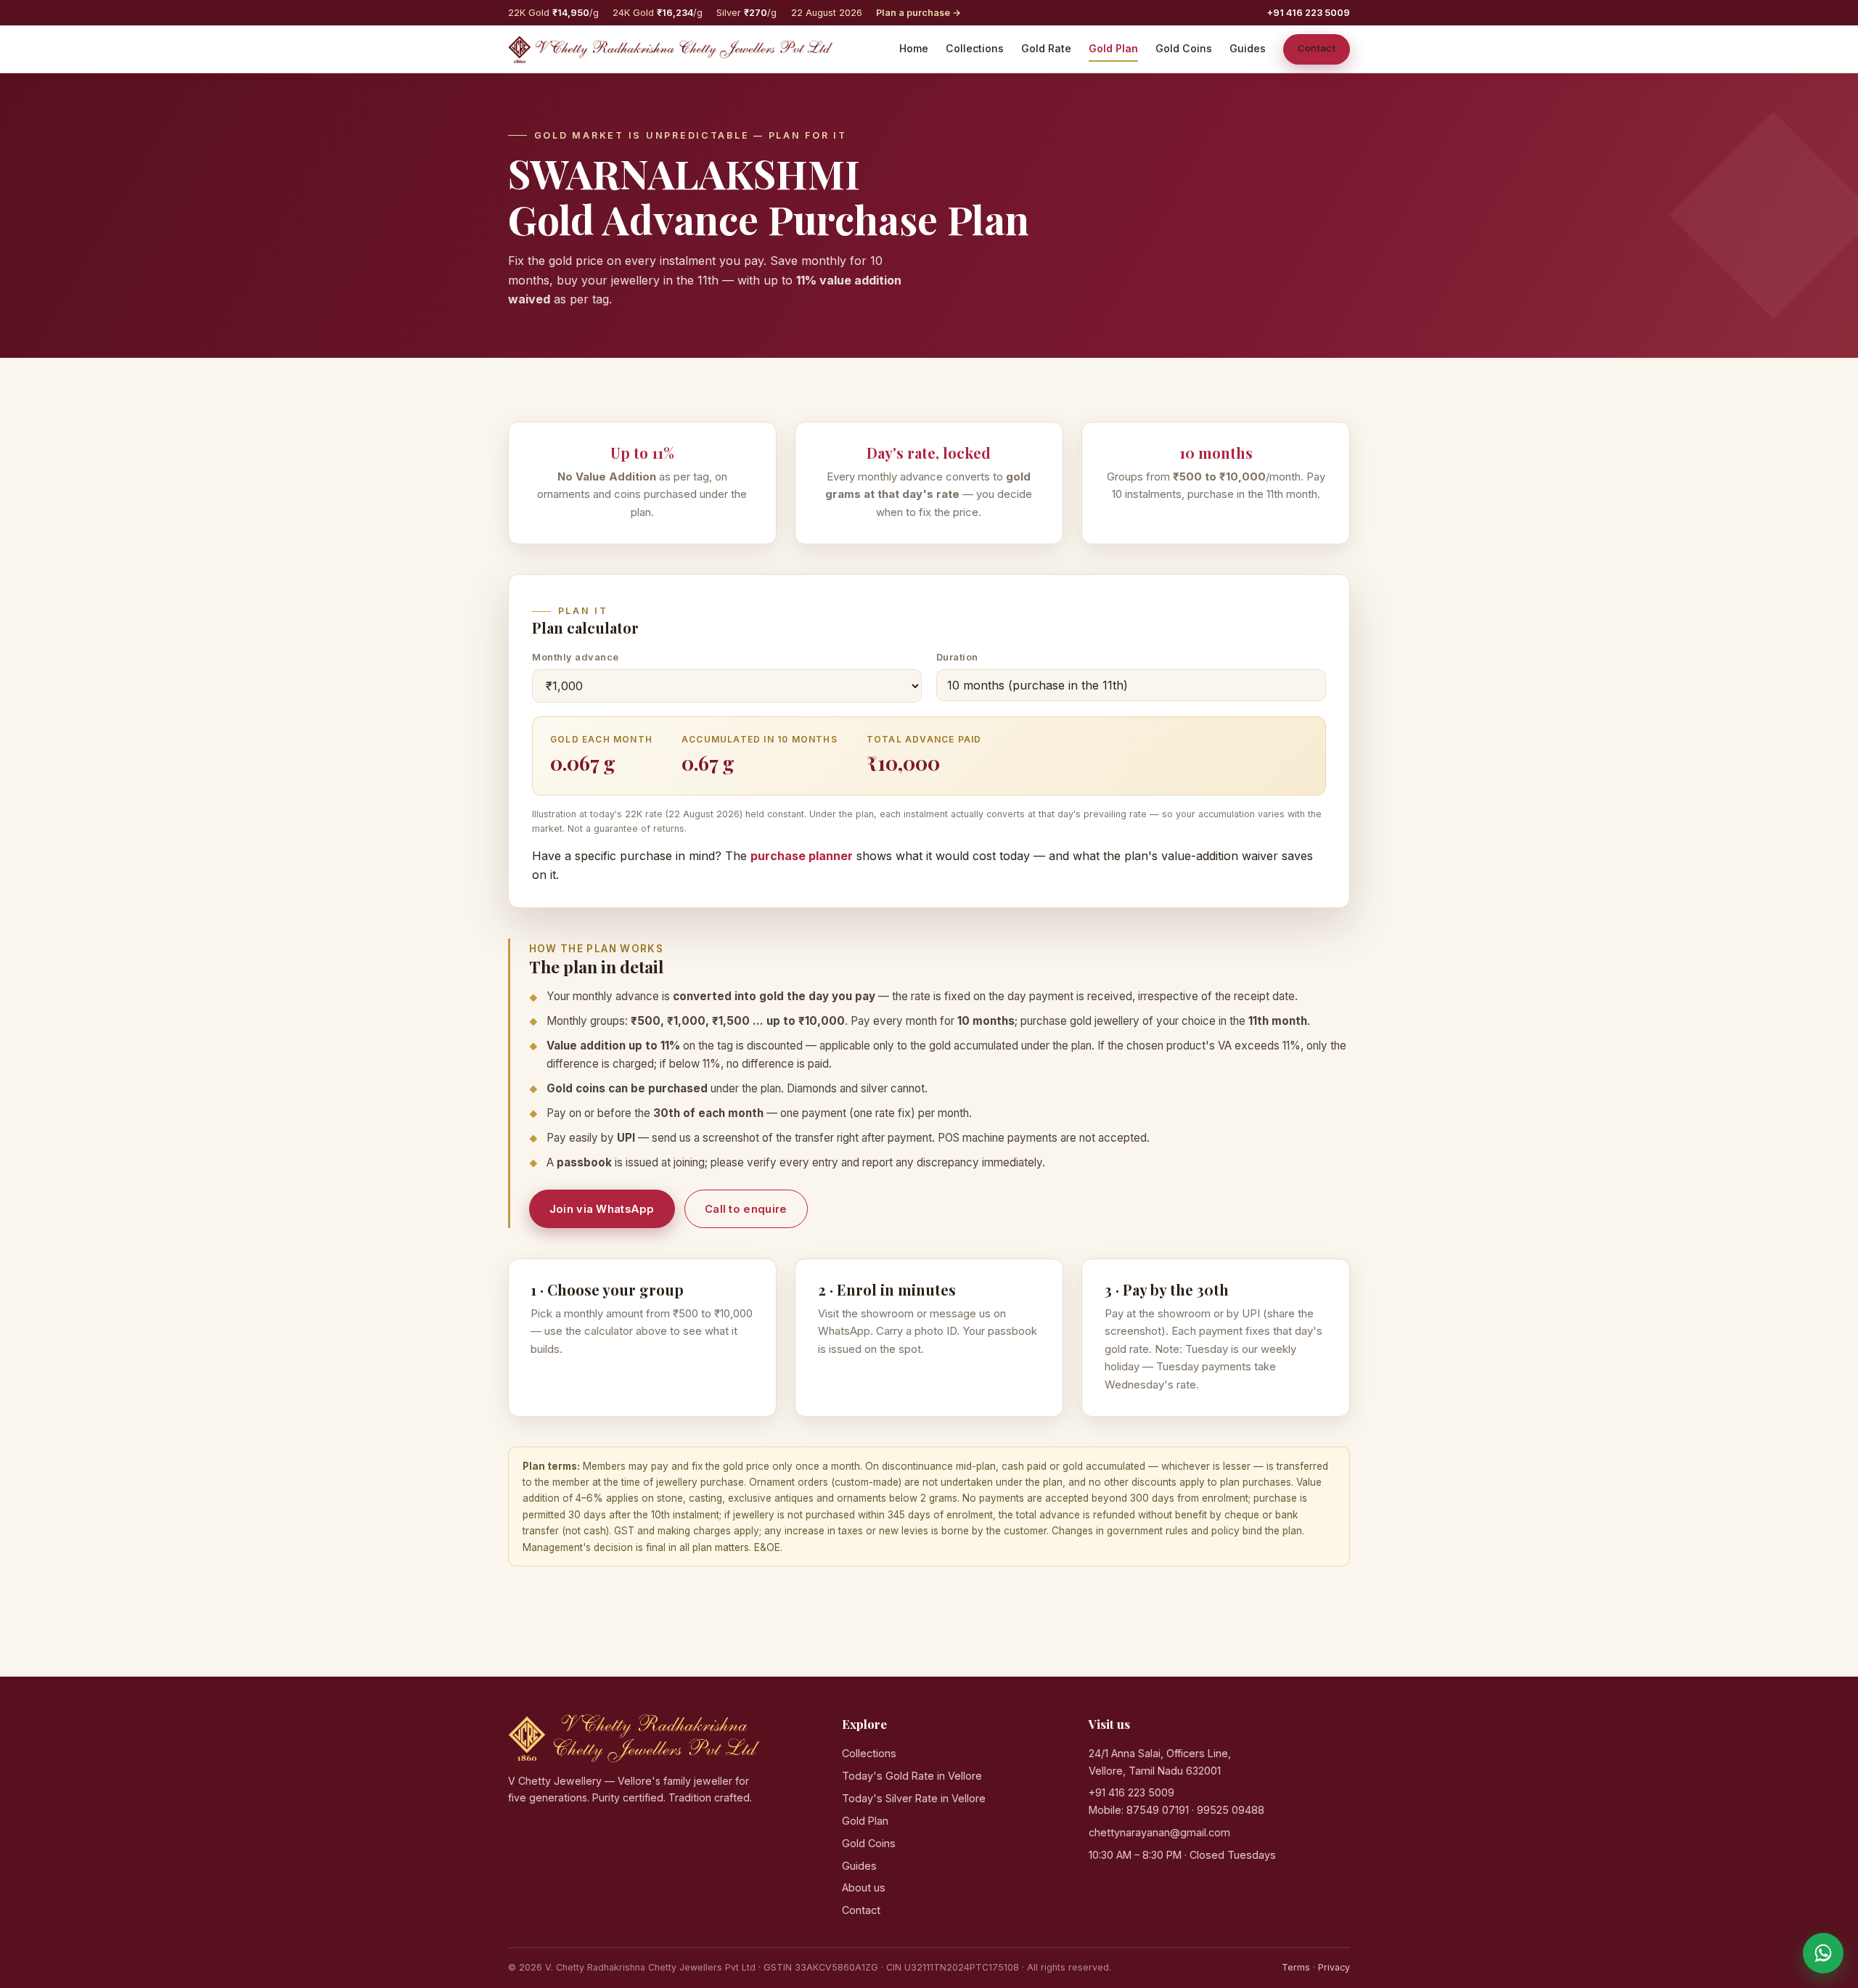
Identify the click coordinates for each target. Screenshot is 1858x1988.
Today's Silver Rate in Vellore (914, 1798)
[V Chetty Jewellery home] (670, 49)
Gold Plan (1113, 48)
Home (914, 48)
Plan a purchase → (918, 13)
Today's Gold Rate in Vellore (912, 1776)
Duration (957, 657)
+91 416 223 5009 (1308, 13)
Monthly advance (576, 657)
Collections (975, 48)
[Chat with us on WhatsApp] (1823, 1953)
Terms (1296, 1967)
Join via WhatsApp (602, 1209)
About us (864, 1887)
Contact (1317, 48)
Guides (1248, 48)
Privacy (1334, 1967)
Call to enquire (746, 1209)
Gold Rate (1046, 48)
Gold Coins (1184, 48)
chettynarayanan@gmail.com (1159, 1832)
